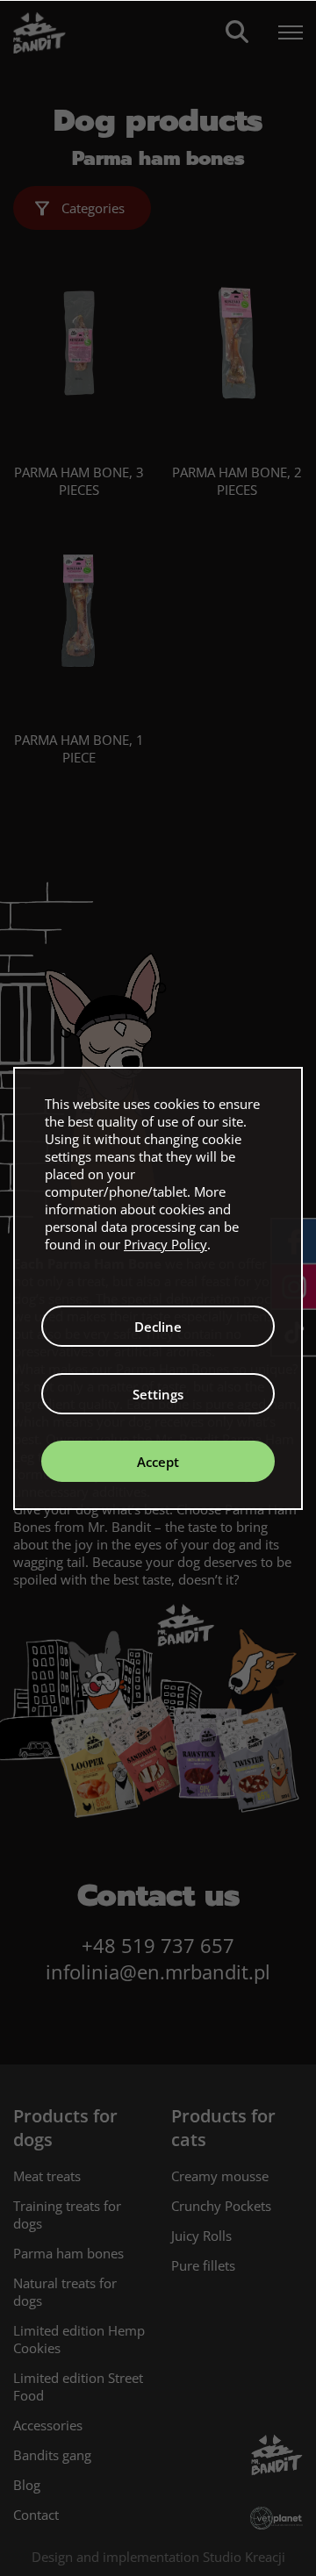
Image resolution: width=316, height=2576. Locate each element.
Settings (158, 1394)
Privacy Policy (165, 1244)
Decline (158, 1327)
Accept (158, 1462)
